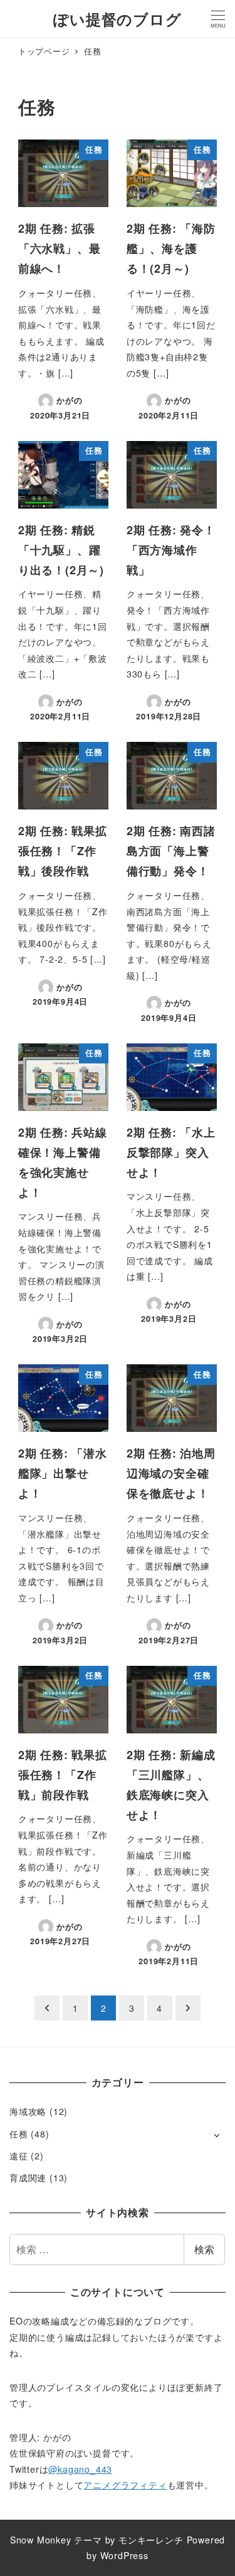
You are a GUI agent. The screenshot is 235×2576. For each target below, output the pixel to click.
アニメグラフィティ (125, 2485)
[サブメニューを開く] (217, 2135)
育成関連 (28, 2178)
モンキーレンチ (151, 2540)
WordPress (124, 2555)
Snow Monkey (41, 2540)
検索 (204, 2249)
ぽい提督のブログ (117, 19)
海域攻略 (28, 2111)
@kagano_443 (80, 2469)
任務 (19, 2134)
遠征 (19, 2156)
